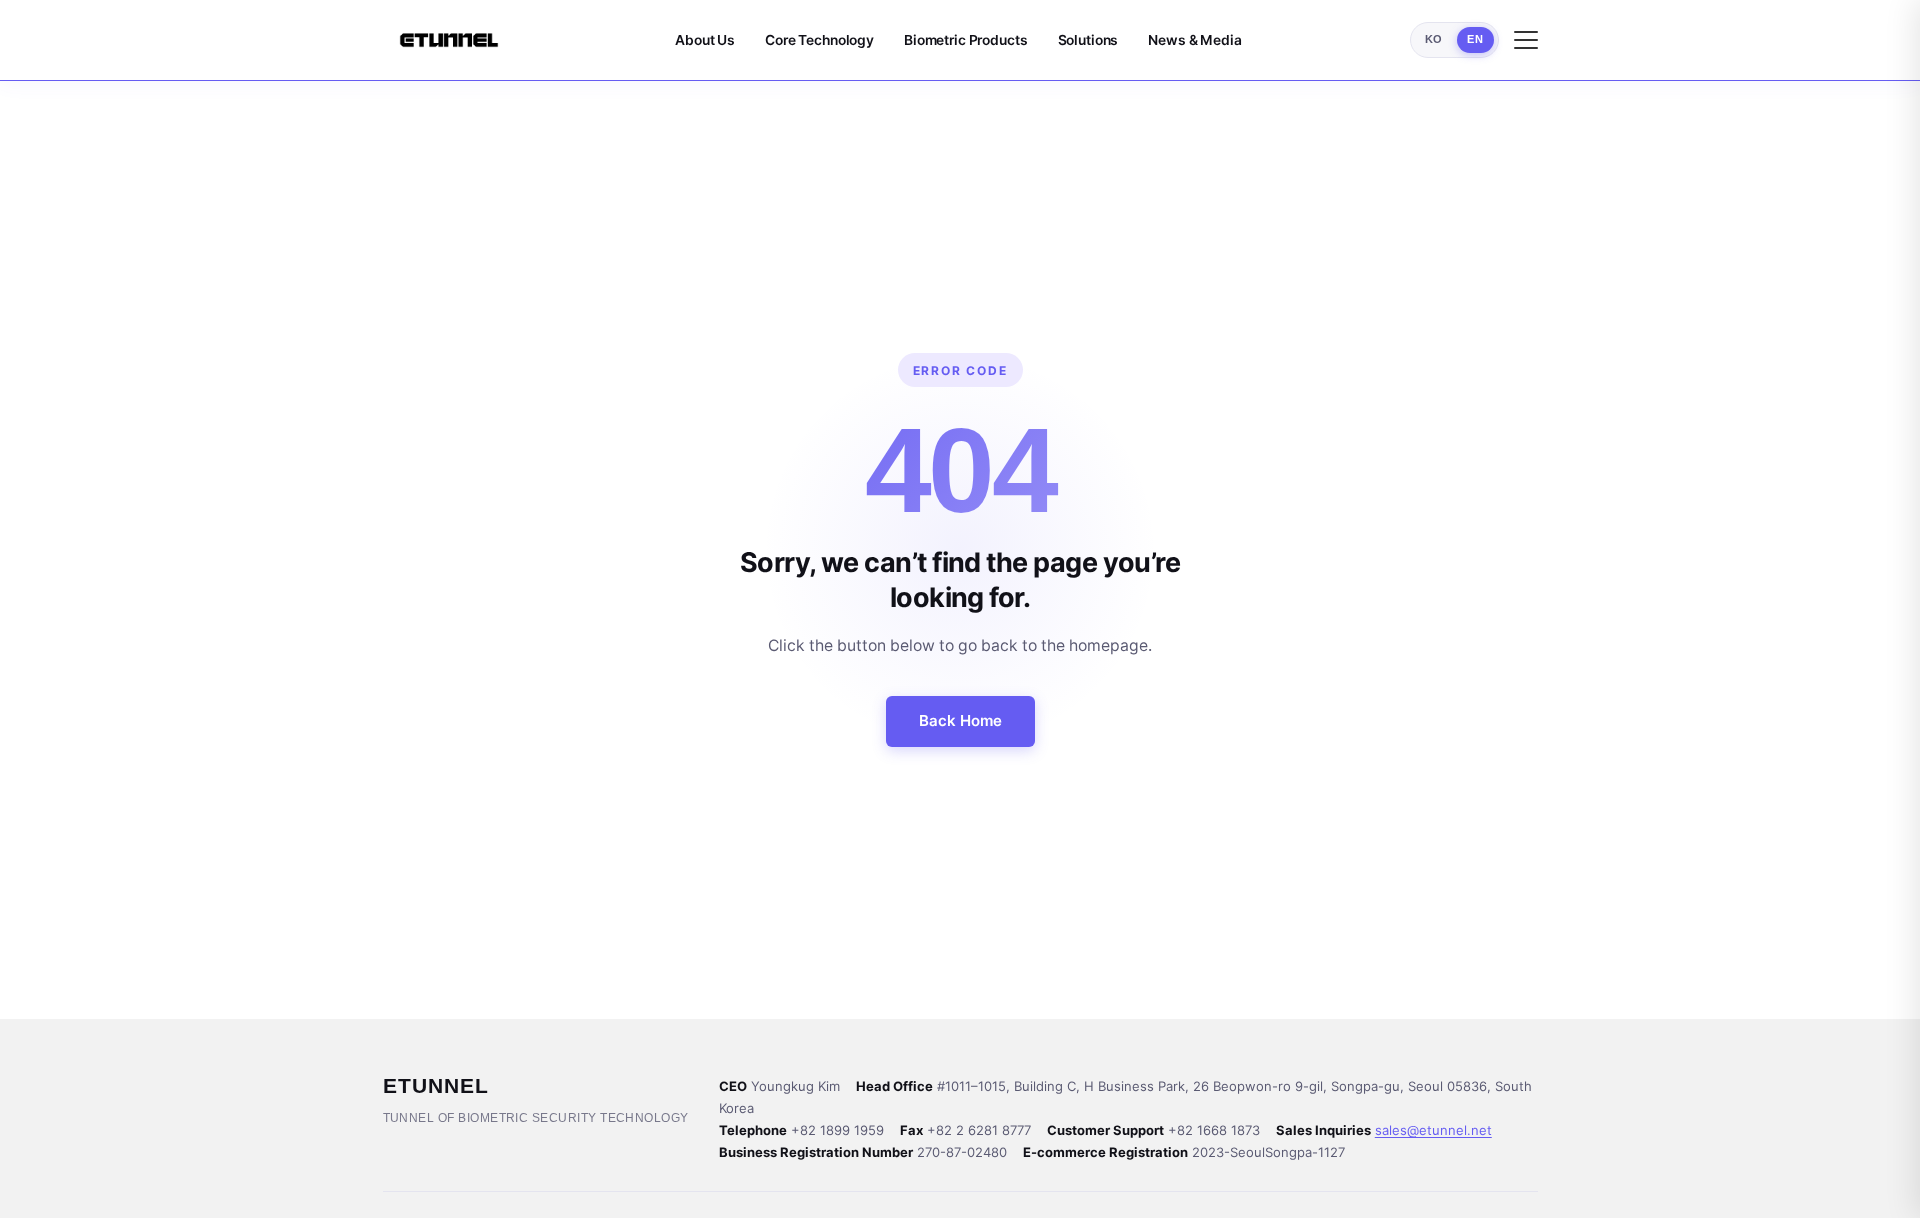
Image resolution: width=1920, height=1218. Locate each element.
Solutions (1088, 40)
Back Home (960, 720)
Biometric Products (966, 40)
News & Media (1194, 40)
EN (1475, 39)
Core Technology (819, 40)
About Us (705, 40)
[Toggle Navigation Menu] (1526, 40)
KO (1434, 39)
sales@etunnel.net (1433, 1130)
